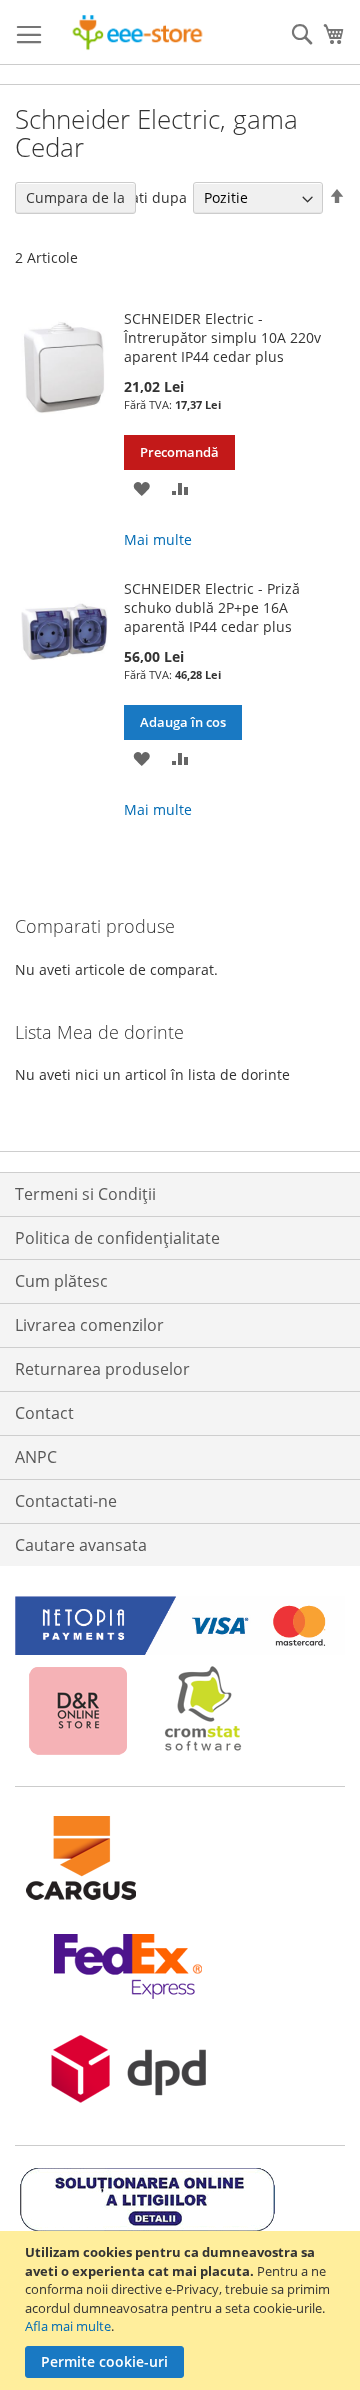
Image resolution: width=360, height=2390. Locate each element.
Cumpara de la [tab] (75, 197)
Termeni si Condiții (85, 1194)
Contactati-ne (66, 1501)
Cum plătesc (61, 1281)
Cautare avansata (81, 1545)
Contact (44, 1413)
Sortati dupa (145, 197)
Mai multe (158, 539)
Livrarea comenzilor (89, 1325)
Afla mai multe (68, 2326)
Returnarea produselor (102, 1369)
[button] (141, 487)
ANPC (36, 1457)
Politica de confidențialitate (117, 1238)
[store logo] (137, 32)
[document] (182, 2310)
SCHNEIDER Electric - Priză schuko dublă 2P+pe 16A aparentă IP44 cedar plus (212, 607)
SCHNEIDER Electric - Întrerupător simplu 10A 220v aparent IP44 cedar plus (222, 337)
